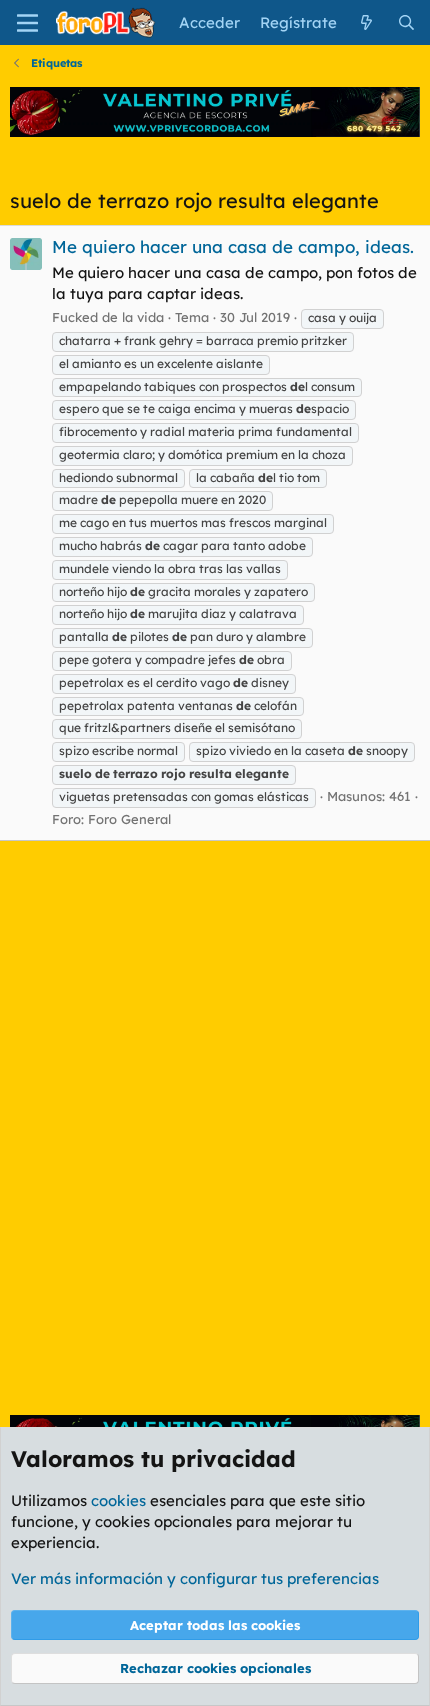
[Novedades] (366, 22)
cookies (118, 1500)
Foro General (129, 819)
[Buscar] (406, 22)
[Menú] (27, 23)
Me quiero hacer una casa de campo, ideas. (233, 246)
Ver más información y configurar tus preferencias (195, 1578)
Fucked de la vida (108, 317)
